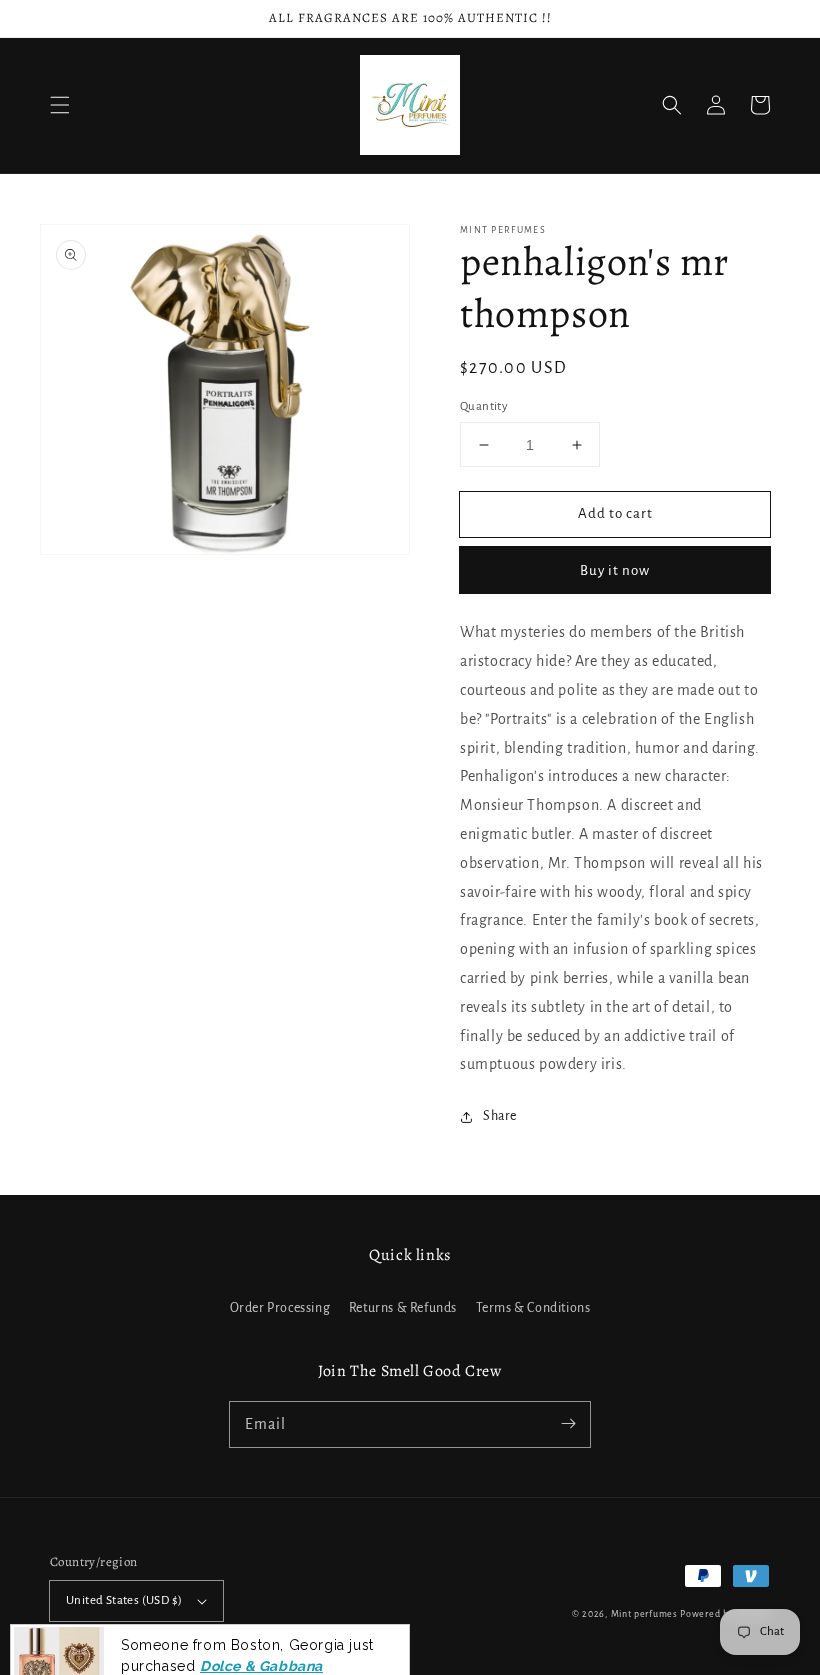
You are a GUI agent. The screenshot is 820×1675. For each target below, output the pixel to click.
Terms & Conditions (533, 1308)
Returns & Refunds (403, 1308)
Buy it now (615, 570)
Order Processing (280, 1308)
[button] (60, 105)
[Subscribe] (568, 1424)
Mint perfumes (644, 1614)
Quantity (484, 406)
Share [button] (500, 1116)
